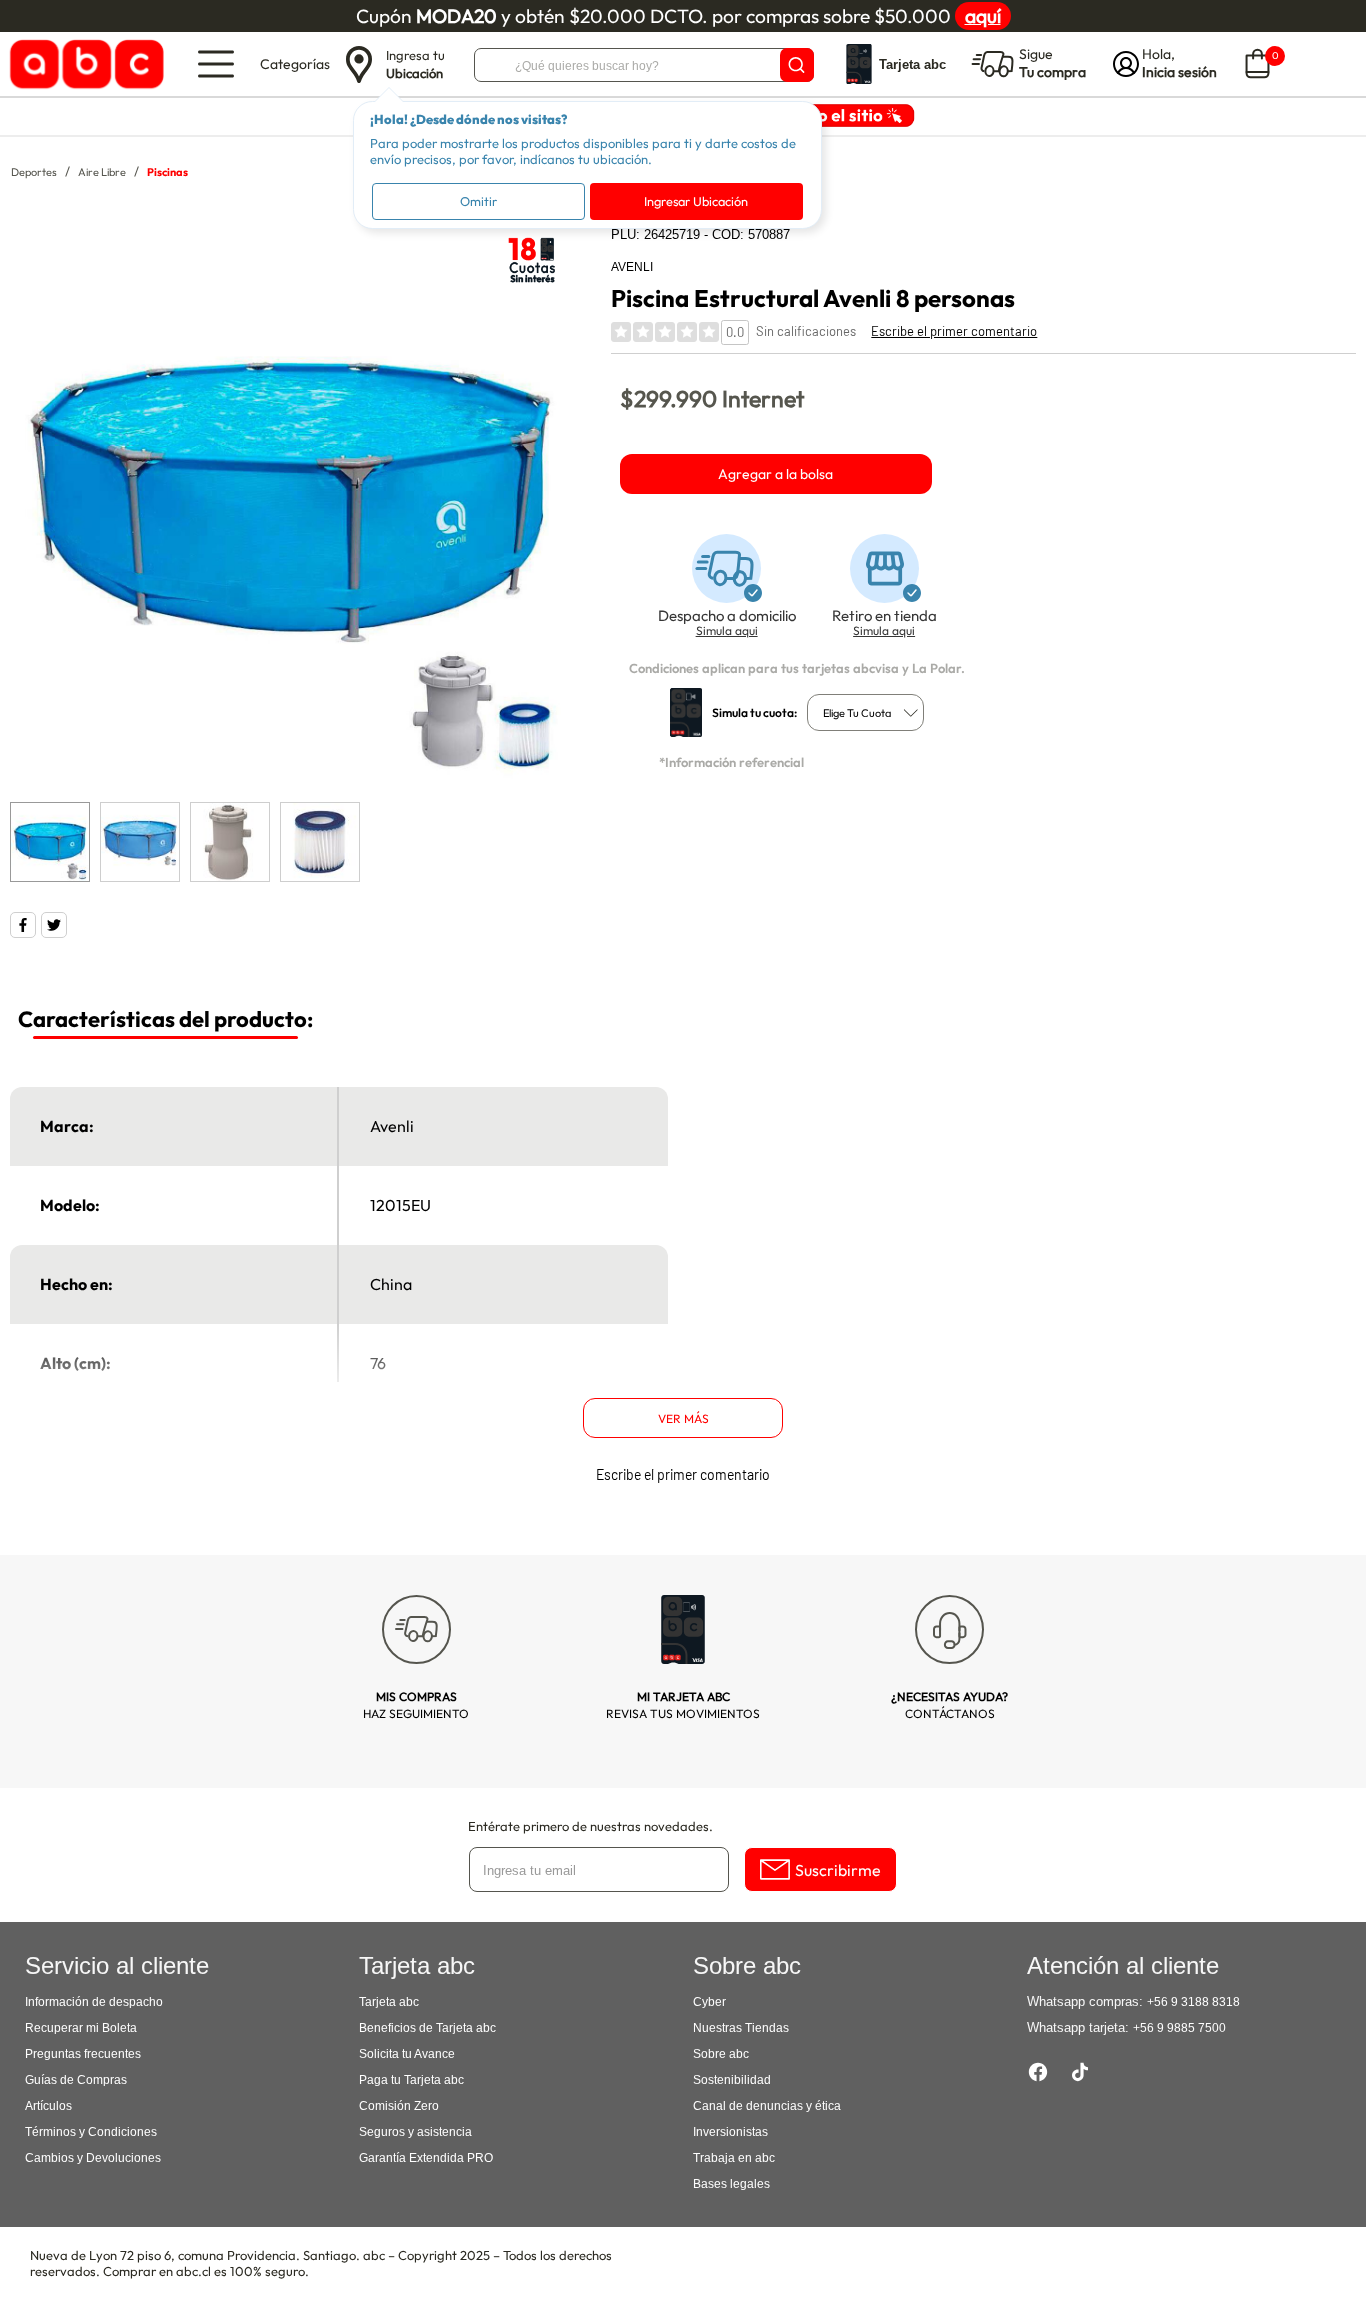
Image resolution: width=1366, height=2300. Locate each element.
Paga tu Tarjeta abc (411, 2080)
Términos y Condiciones (91, 2132)
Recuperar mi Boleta (81, 2028)
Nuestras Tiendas (741, 2028)
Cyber (709, 2002)
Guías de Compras (76, 2080)
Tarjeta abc (389, 2002)
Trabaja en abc (734, 2158)
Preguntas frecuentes (83, 2054)
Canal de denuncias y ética (767, 2106)
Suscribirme (838, 1870)
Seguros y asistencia (415, 2132)
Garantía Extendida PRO (426, 2158)
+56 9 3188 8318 (1193, 2002)
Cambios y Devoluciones (93, 2158)
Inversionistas (730, 2132)
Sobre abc (721, 2054)
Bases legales (731, 2184)
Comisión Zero (399, 2106)
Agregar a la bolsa (775, 474)
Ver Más (683, 1418)
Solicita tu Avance (407, 2054)
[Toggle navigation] (216, 64)
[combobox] (865, 712)
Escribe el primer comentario (954, 331)
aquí (983, 16)
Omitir (478, 201)
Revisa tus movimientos (683, 1705)
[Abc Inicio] (83, 64)
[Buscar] (797, 65)
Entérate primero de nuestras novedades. (590, 1826)
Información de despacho (94, 2002)
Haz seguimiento (416, 1705)
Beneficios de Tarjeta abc (427, 2028)
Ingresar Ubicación (696, 201)
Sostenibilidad (732, 2080)
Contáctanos (949, 1705)
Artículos (48, 2106)
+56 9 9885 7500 (1179, 2028)
